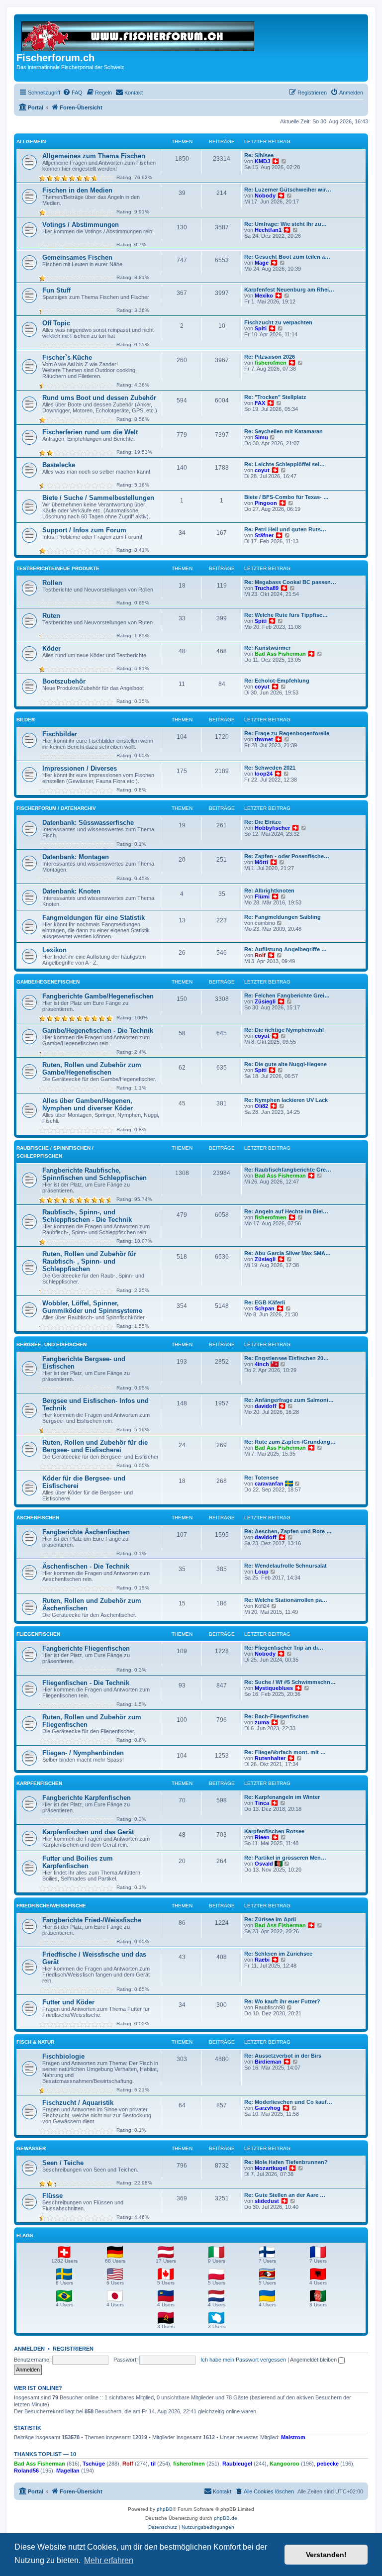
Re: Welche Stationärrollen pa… (286, 1600)
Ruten (51, 616)
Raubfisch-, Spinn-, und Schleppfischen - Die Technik (87, 1216)
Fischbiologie (63, 2056)
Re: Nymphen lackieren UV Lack (286, 1100)
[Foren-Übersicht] (139, 34)
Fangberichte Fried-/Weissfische (92, 1920)
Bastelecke (59, 465)
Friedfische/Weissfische (51, 1906)
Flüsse (52, 2196)
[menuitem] (73, 93)
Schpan (265, 1308)
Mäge (262, 263)
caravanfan (269, 1484)
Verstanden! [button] (326, 2555)
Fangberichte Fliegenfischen (86, 1648)
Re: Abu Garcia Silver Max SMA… (287, 1253)
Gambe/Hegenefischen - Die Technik (98, 1031)
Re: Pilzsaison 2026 (270, 357)
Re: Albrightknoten (269, 891)
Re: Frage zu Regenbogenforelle (287, 733)
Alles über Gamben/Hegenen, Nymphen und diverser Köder (88, 1104)
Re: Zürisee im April (270, 1919)
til (153, 2464)
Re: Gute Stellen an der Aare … (285, 2195)
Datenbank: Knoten (71, 891)
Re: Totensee (261, 1478)
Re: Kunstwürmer (267, 648)
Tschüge (94, 2464)
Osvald (264, 1864)
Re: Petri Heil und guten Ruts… (285, 529)
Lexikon (54, 950)
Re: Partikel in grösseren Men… (285, 1858)
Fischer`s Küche (67, 357)
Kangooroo (285, 2464)
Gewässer (31, 2148)
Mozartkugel (271, 2168)
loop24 (264, 774)
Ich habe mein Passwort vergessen (243, 2360)
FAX (260, 403)
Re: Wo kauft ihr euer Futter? (282, 2001)
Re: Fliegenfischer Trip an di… (284, 1648)
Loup (262, 1572)
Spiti (261, 328)
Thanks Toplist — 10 (45, 2454)
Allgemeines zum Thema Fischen (94, 156)
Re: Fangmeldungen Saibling (283, 917)
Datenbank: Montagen (76, 857)
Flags (25, 2235)
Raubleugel (237, 2464)
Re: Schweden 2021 (270, 768)
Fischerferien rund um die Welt (90, 432)
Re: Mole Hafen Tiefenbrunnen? (286, 2162)
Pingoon (266, 503)
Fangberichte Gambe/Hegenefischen (98, 996)
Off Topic (56, 323)
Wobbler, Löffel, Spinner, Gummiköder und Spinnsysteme (92, 1307)
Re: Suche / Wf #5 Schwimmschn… (290, 1682)
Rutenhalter (270, 1758)
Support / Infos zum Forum (84, 530)
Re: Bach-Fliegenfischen (277, 1716)
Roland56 (26, 2471)
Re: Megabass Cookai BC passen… (290, 582)
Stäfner (264, 535)
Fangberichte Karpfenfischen (87, 1798)
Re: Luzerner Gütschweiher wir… (288, 190)
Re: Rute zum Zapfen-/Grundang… (290, 1442)
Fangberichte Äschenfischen (86, 1532)
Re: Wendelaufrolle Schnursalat (286, 1566)
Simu (261, 437)
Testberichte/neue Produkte (58, 568)
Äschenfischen (38, 1518)
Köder (51, 648)
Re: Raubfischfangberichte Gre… (288, 1170)
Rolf (260, 955)
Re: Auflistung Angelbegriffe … (286, 949)
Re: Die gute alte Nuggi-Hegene (286, 1064)
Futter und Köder (68, 2002)
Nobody (265, 196)
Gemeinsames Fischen (77, 257)
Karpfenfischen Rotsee (274, 1831)
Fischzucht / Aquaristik (78, 2103)
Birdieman (268, 2062)
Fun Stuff (56, 290)
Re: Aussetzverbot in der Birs (283, 2056)
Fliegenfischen (38, 1634)
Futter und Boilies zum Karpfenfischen (78, 1862)
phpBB (165, 2509)
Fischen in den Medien (77, 190)
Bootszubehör (64, 681)
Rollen (52, 583)
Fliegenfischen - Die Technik (86, 1683)
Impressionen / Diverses (80, 768)
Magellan (68, 2471)
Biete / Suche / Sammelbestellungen (98, 498)
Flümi (262, 896)
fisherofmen (271, 363)
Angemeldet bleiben (314, 2360)
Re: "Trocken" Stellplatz (275, 397)
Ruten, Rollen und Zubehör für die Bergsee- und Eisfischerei (95, 1446)
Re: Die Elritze (263, 822)
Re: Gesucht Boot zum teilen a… (287, 257)
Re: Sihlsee (259, 155)
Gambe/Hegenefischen (48, 982)
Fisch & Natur (35, 2042)
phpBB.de (226, 2518)
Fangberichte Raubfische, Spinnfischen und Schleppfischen (95, 1174)
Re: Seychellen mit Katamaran (284, 431)
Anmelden (29, 2349)
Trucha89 (267, 588)
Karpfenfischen (39, 1783)
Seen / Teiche (63, 2163)
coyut (262, 470)
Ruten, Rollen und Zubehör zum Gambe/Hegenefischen (92, 1069)
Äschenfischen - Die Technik (86, 1566)
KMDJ (262, 161)
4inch (262, 1364)
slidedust (267, 2201)
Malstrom (293, 2437)
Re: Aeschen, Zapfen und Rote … (288, 1531)
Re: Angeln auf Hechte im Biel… (286, 1211)
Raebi (262, 1960)
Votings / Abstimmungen (81, 225)
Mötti (261, 862)
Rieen (262, 1837)
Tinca (262, 1803)
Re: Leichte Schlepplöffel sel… (285, 464)
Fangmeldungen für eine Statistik (94, 918)
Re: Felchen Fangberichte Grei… (287, 995)
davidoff (266, 1406)
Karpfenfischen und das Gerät (88, 1832)
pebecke (328, 2464)
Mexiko (264, 296)
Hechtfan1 (268, 230)
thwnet (264, 739)
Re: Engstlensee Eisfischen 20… (286, 1358)
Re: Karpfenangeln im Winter (282, 1797)
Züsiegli (265, 1001)
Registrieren (73, 2349)
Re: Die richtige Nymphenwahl (284, 1030)
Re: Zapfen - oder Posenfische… (287, 856)
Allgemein (31, 142)
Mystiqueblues (274, 1688)
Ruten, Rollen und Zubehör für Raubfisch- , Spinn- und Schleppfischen (89, 1261)
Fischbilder (60, 734)
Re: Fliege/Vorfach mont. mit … (285, 1752)
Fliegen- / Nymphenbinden (83, 1753)
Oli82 (261, 1106)
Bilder (26, 720)
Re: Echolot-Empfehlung (277, 681)
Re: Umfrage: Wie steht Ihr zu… (286, 224)
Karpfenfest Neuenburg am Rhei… (289, 290)
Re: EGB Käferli (265, 1302)
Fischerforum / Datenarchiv (56, 808)
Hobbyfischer (272, 828)
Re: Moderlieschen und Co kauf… (288, 2102)
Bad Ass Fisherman (280, 654)
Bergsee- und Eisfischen (51, 1344)
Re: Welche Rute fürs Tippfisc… (286, 615)
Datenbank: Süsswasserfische (88, 823)
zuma (262, 1722)
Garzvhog (268, 2108)
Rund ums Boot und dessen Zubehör (99, 398)
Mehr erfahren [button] (109, 2560)
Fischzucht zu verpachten (278, 322)
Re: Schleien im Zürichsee (278, 1954)
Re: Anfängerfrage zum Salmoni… (289, 1400)
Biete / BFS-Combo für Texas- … (286, 497)
